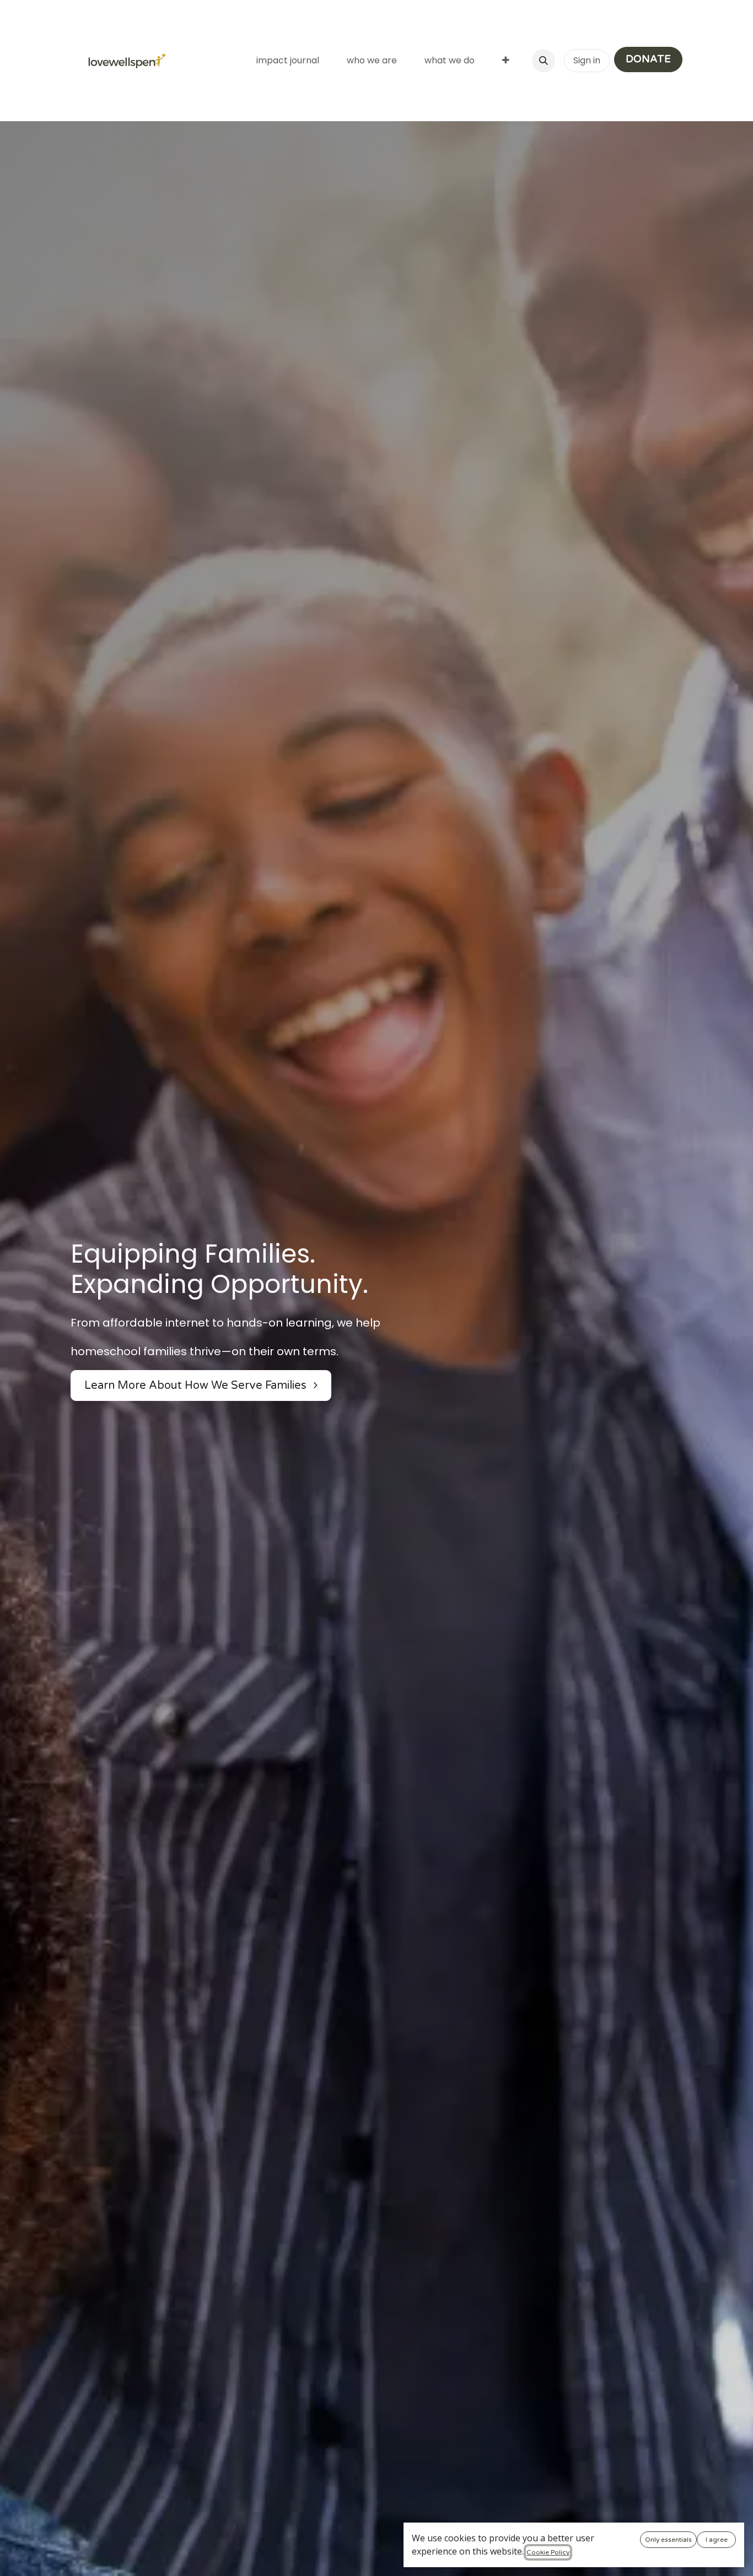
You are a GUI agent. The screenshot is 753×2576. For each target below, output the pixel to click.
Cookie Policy (548, 2552)
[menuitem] (288, 61)
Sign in (587, 60)
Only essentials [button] (668, 2540)
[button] (544, 61)
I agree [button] (717, 2540)
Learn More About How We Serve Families (197, 1386)
